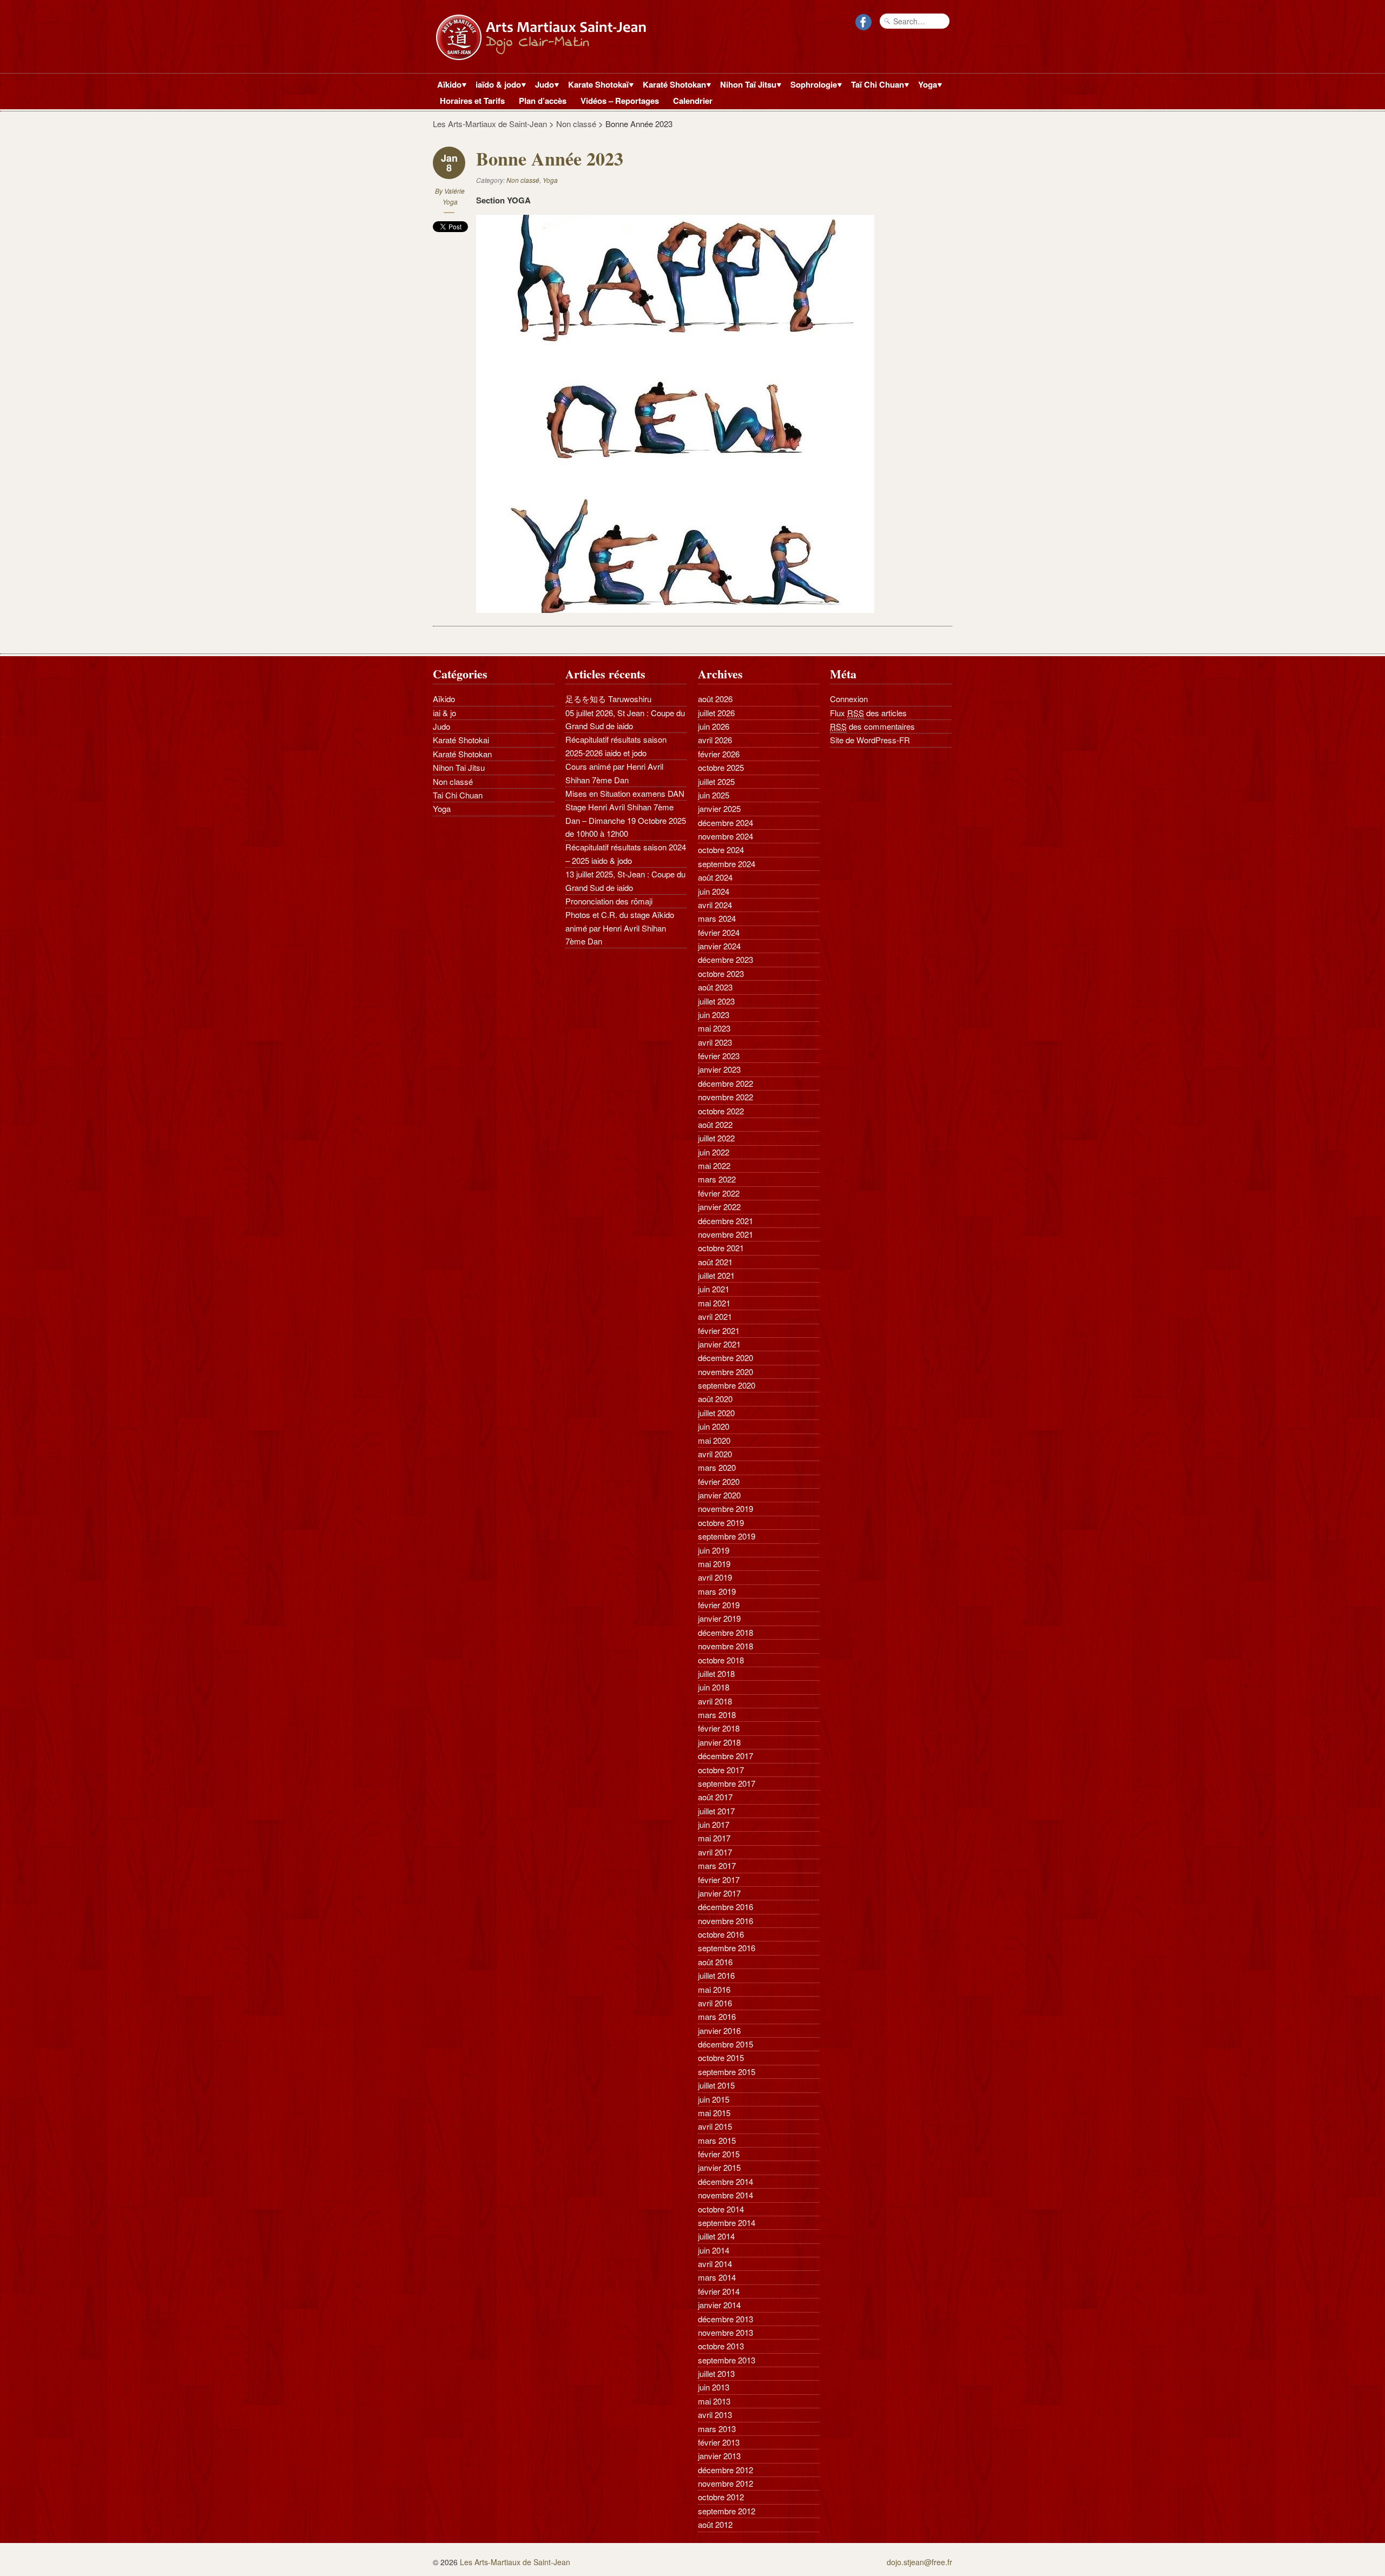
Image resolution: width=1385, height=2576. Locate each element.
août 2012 (715, 2524)
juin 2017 (714, 1824)
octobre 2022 (721, 1111)
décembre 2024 (726, 823)
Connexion (849, 699)
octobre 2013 (721, 2346)
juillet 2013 (716, 2373)
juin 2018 (714, 1687)
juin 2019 (714, 1550)
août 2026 (715, 699)
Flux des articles (868, 713)
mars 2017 (717, 1865)
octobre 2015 (721, 2058)
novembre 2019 (726, 1508)
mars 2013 (717, 2429)
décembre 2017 (726, 1756)
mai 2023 (714, 1028)
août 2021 (715, 1262)
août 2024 (715, 877)
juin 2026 (714, 726)
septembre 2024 (727, 864)
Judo (542, 85)
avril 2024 (715, 905)
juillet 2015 (716, 2085)
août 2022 (715, 1124)
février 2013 (719, 2442)
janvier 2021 (719, 1344)
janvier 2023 (719, 1069)
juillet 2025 (716, 781)
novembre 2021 (726, 1234)
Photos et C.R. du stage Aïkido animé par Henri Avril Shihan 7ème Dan (620, 928)
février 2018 (719, 1728)
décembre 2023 (726, 959)
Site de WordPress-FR (870, 740)
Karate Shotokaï (596, 85)
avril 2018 (715, 1701)
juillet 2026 (716, 713)
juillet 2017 (716, 1811)
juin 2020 (714, 1426)
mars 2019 (717, 1591)
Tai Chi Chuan (458, 795)
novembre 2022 (726, 1097)
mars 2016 (717, 2016)
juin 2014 (714, 2250)
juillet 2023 (716, 1001)
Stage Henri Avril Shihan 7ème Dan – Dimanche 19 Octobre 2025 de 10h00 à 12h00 (626, 820)
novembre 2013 (726, 2332)
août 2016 (715, 1962)
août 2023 (715, 987)
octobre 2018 (721, 1660)
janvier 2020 (719, 1495)
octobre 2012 (721, 2497)
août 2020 (715, 1399)
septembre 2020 (727, 1385)
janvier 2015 (719, 2167)
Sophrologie (812, 85)
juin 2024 (714, 891)
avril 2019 (715, 1577)
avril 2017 (715, 1852)
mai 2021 (714, 1303)
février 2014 (719, 2291)
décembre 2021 (726, 1221)
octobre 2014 (721, 2209)
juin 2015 (714, 2099)
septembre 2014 (727, 2222)
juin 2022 (714, 1152)
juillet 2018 (716, 1673)
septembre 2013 (727, 2360)
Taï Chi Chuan (875, 85)
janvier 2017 (719, 1893)
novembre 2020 (726, 1372)
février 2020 (719, 1481)
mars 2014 (717, 2277)
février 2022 (719, 1193)
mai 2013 (714, 2401)
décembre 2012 (726, 2470)
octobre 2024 (721, 850)
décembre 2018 (726, 1632)
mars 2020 (717, 1467)
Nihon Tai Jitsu (459, 767)
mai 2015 (714, 2113)
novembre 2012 (726, 2483)
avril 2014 (715, 2264)
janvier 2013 (719, 2456)
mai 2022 (714, 1165)
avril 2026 (715, 740)
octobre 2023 (721, 973)
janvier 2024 (719, 946)
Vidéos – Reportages (620, 101)
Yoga (925, 85)
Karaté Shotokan (672, 85)
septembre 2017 (727, 1783)
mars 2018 (717, 1715)
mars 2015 (717, 2140)
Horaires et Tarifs (472, 101)
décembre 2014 (726, 2181)
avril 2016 (715, 2003)
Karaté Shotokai (461, 740)
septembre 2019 (727, 1536)
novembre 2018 (726, 1646)
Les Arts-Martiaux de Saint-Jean (490, 124)
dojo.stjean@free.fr (919, 2562)
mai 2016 (714, 1989)
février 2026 (719, 754)
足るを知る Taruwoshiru (608, 699)
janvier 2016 (719, 2030)
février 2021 (719, 1330)
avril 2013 (715, 2415)
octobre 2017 (721, 1770)
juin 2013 (714, 2387)
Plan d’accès (543, 101)
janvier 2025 (719, 808)
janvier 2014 (719, 2305)
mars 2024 (717, 918)
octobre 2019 (721, 1523)
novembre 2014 (726, 2195)
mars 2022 (717, 1179)
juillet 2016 (716, 1975)
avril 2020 (715, 1454)
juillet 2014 (716, 2236)
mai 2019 (714, 1564)
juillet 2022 (716, 1138)
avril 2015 (715, 2126)
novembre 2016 (726, 1921)
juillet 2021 (716, 1275)
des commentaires (872, 726)
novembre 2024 (726, 836)
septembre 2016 (727, 1948)
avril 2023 (715, 1042)
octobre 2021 (721, 1248)
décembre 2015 (726, 2044)
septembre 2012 (727, 2511)
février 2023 (719, 1056)
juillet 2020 (716, 1413)
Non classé (576, 124)
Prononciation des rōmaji (609, 901)
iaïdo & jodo (496, 85)
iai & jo (444, 713)
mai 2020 (714, 1440)
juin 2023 (714, 1015)
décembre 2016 (726, 1907)
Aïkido (447, 85)
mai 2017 (714, 1838)
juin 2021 (714, 1289)
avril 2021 (715, 1316)
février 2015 (719, 2154)
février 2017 (719, 1880)
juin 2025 (714, 795)
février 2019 (719, 1605)
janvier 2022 (719, 1207)
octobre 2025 (721, 767)
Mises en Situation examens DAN (625, 793)
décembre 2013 (726, 2319)
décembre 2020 (726, 1358)
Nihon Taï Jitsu (746, 85)
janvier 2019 (719, 1618)
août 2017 (715, 1797)
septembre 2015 (727, 2072)
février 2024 (719, 932)
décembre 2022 (726, 1083)
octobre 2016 (721, 1934)
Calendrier (693, 101)
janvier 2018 (719, 1742)
